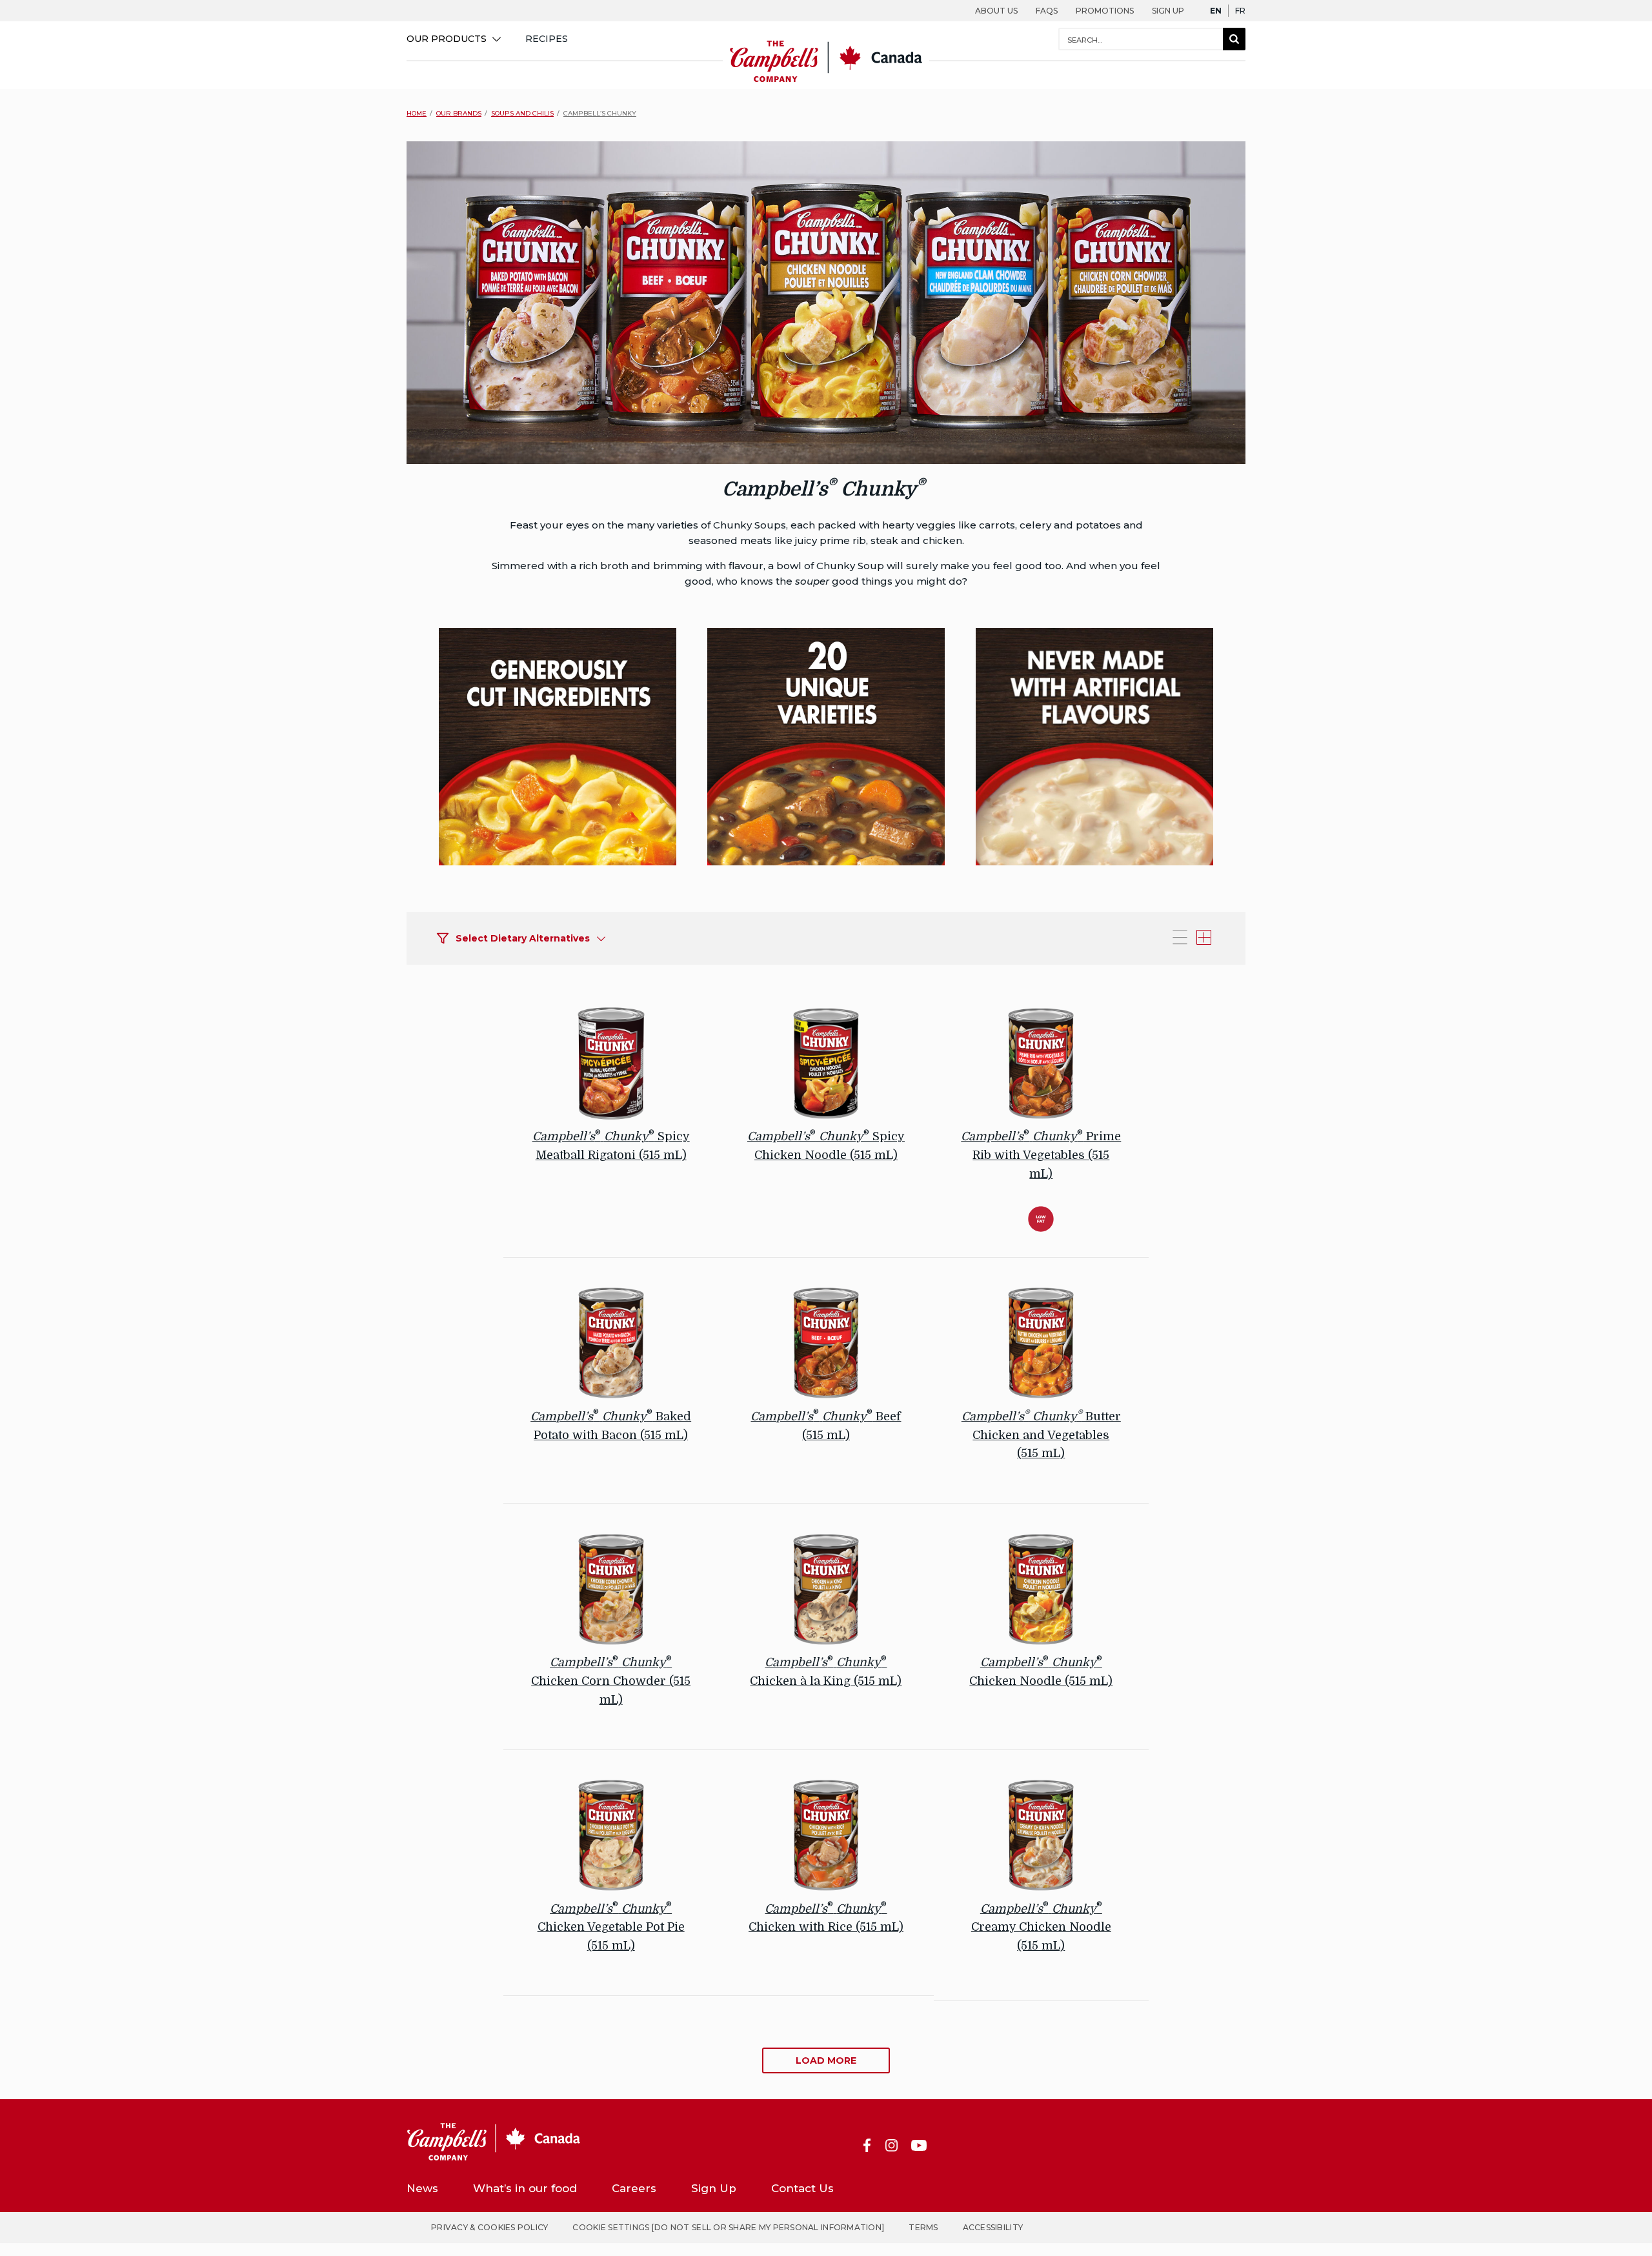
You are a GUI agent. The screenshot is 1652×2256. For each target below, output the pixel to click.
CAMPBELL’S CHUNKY (600, 113)
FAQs (1047, 11)
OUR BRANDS (459, 113)
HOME (417, 113)
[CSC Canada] (826, 80)
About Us (996, 11)
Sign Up (1168, 11)
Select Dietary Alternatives (523, 938)
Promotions (1105, 11)
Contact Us (802, 2188)
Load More (826, 2060)
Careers (634, 2188)
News (422, 2188)
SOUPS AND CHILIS (522, 113)
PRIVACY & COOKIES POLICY (489, 2227)
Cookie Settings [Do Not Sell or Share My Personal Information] (728, 2227)
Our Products (447, 39)
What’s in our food (525, 2188)
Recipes (547, 39)
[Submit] (1234, 39)
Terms (923, 2227)
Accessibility (993, 2227)
